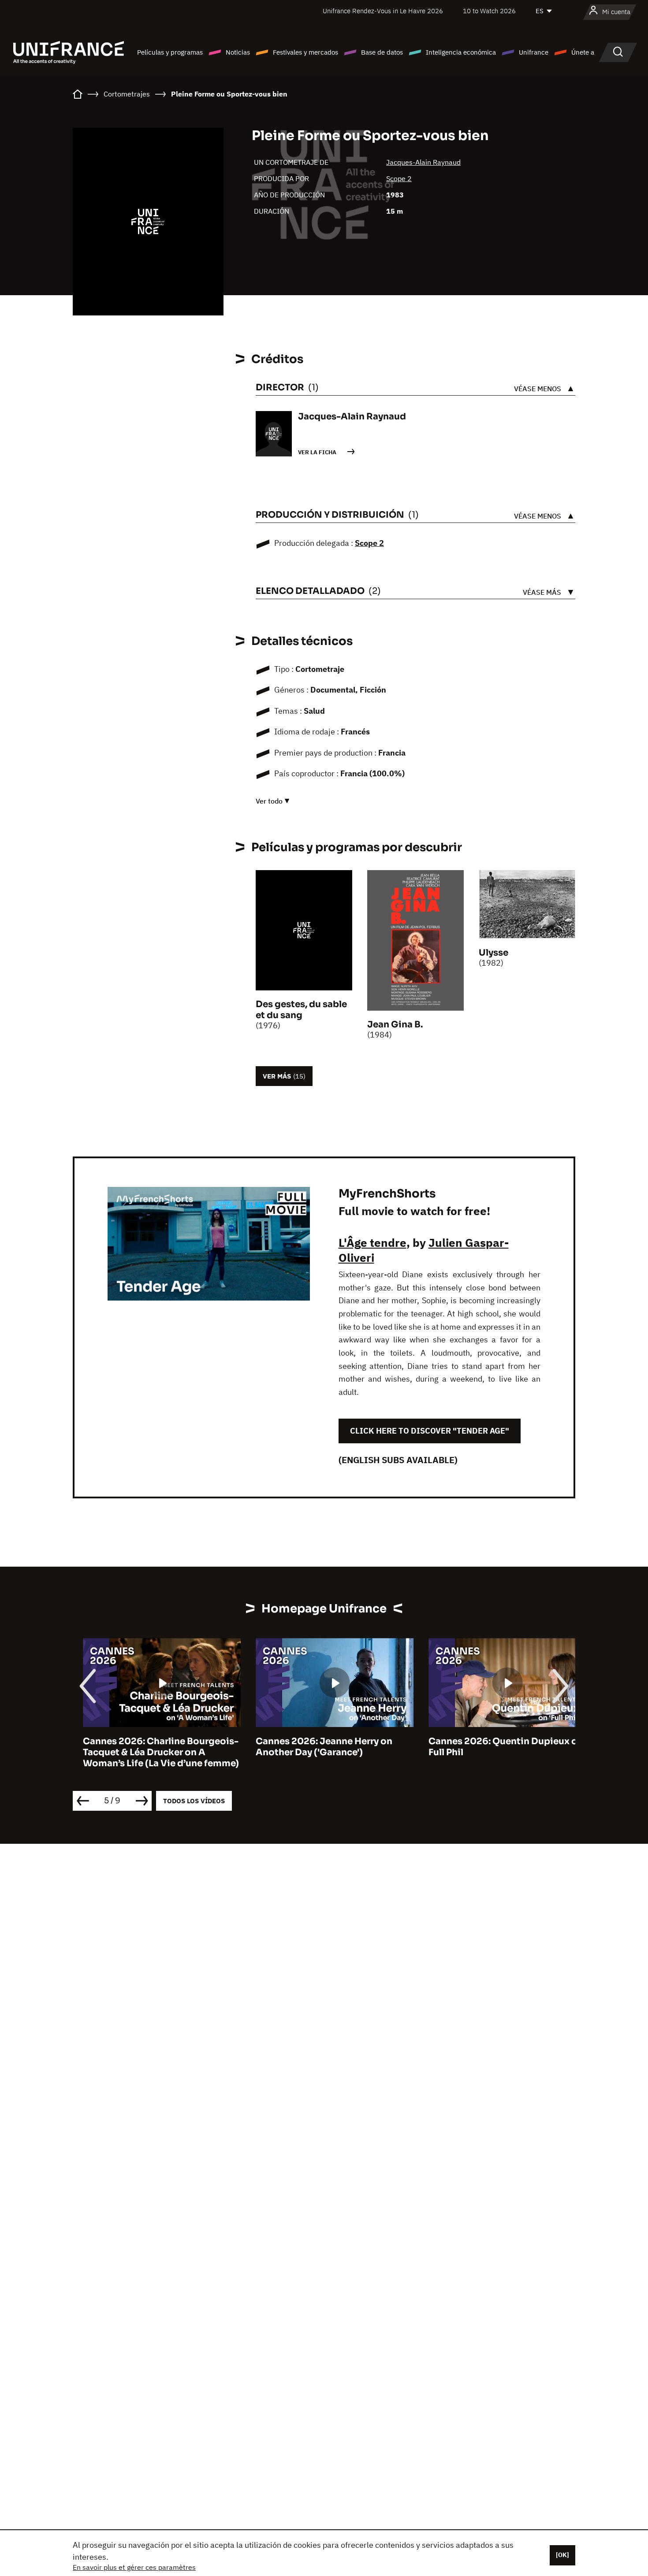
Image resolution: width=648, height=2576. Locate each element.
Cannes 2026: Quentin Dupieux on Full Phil (496, 1747)
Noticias (238, 52)
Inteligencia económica (461, 52)
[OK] (562, 2555)
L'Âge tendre (372, 1242)
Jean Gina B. (395, 1025)
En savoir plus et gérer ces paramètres (134, 2567)
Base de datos (382, 52)
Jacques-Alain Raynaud (423, 162)
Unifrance (534, 52)
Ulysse (493, 953)
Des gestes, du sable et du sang (301, 1010)
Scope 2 (399, 178)
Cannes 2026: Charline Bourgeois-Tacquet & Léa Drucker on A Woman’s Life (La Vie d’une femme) (151, 1752)
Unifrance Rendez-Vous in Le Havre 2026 (383, 11)
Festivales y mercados (305, 52)
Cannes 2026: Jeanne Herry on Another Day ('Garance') (314, 1747)
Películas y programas (170, 52)
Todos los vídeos (194, 1801)
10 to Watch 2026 (489, 11)
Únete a (583, 52)
